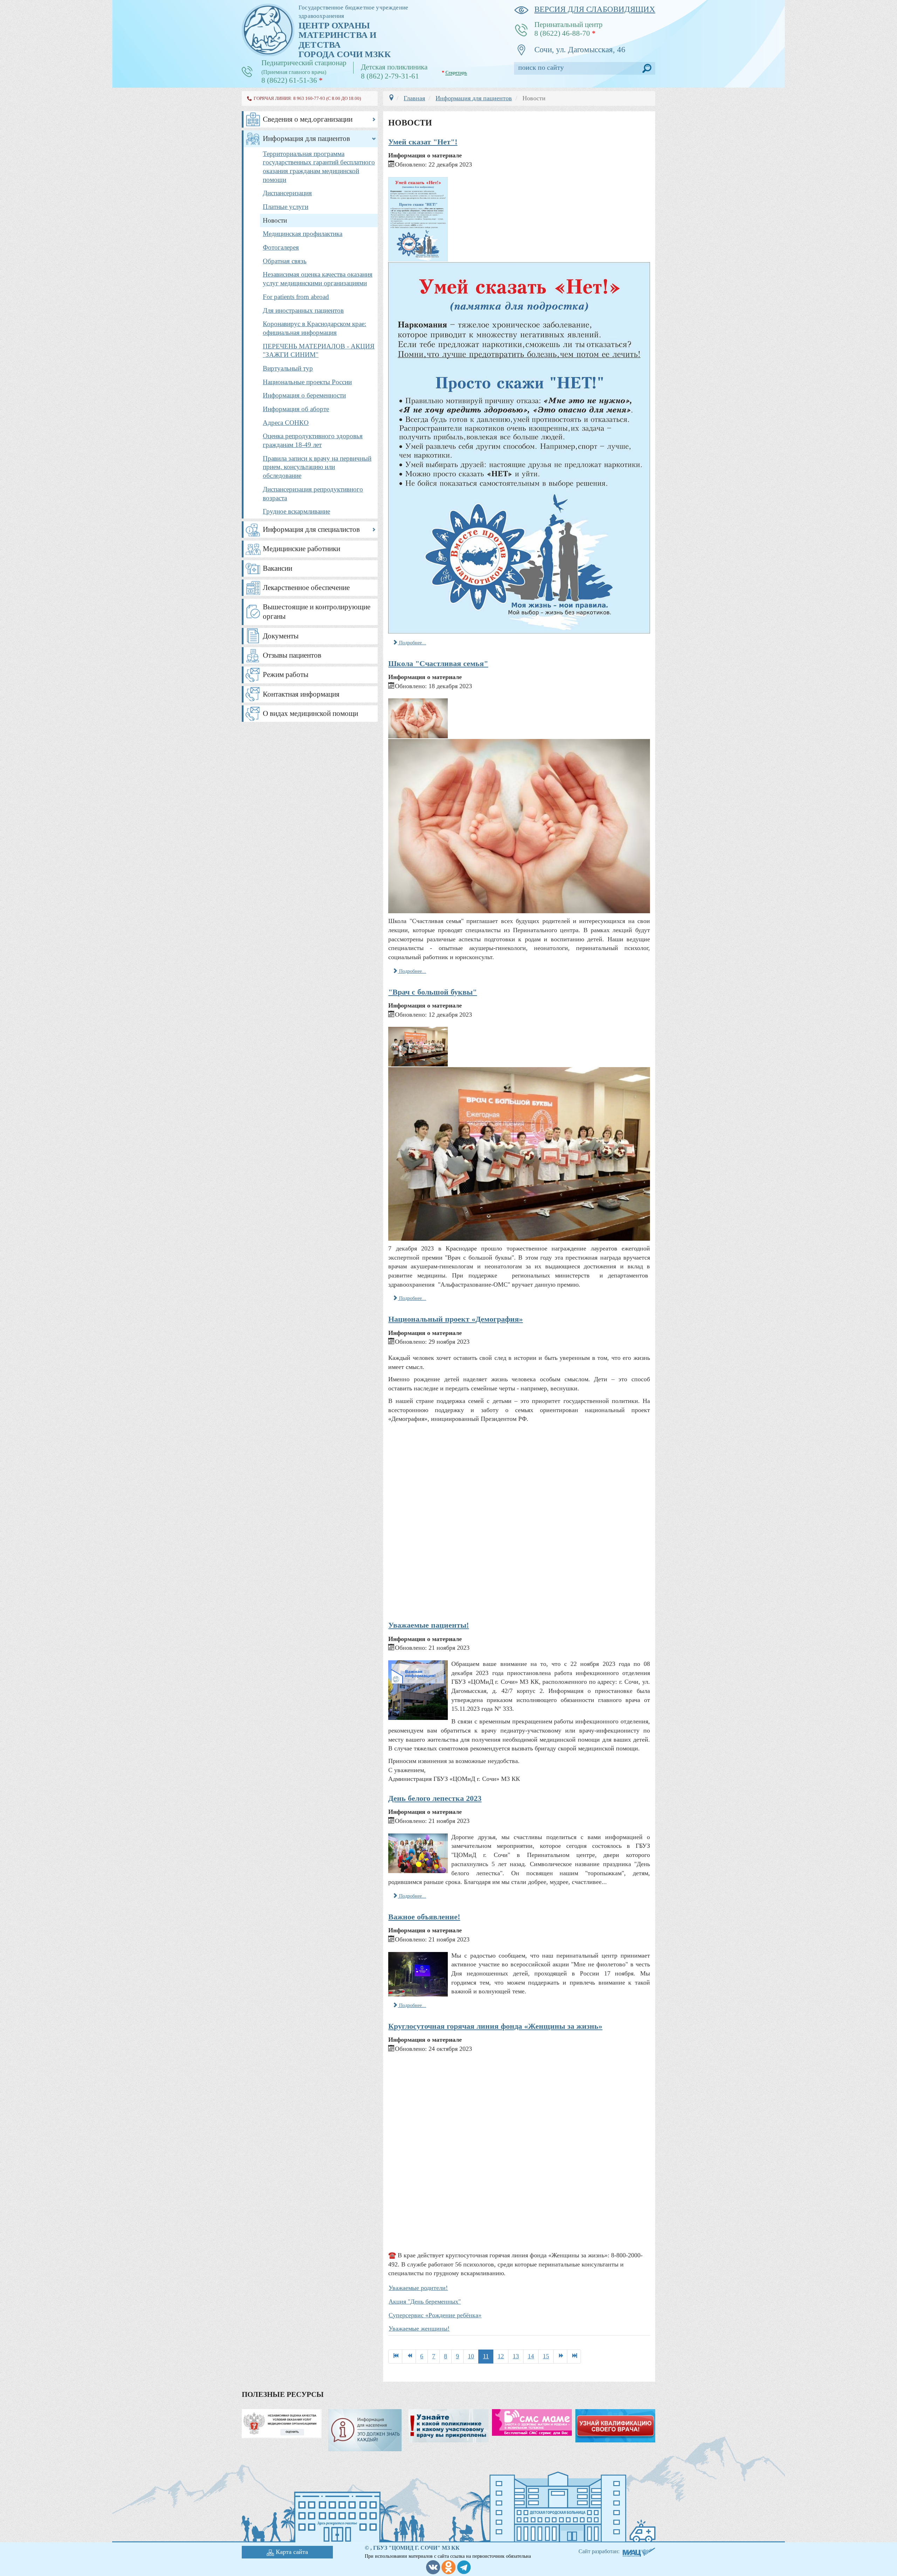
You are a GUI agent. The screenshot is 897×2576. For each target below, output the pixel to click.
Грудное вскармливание (296, 511)
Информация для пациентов (306, 138)
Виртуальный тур (288, 368)
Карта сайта (292, 2552)
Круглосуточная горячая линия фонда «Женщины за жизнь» (495, 2026)
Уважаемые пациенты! (429, 1625)
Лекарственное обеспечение (306, 588)
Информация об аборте (296, 409)
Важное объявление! (424, 1917)
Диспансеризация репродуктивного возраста (313, 494)
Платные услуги (286, 207)
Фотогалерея (281, 247)
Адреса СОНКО (286, 423)
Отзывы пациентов (292, 655)
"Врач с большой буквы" (433, 992)
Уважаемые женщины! (419, 2328)
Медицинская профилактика (303, 234)
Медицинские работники (302, 549)
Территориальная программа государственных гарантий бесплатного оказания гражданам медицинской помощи (319, 167)
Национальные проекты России (307, 382)
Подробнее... (412, 643)
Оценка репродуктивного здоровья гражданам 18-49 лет (313, 440)
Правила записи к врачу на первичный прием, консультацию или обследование (317, 467)
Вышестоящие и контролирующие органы (317, 612)
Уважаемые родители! (418, 2288)
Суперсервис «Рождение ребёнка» (435, 2315)
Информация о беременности (304, 395)
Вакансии (278, 568)
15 (546, 2356)
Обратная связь (285, 261)
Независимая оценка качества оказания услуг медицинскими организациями (318, 279)
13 (516, 2356)
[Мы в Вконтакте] (433, 2567)
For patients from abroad (296, 297)
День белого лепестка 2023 (435, 1798)
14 (531, 2356)
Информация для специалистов (311, 529)
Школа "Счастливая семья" (438, 663)
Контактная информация (301, 694)
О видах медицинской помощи (310, 713)
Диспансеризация (287, 193)
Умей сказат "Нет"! (423, 142)
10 (471, 2356)
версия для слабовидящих (595, 9)
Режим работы (286, 674)
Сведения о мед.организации (308, 119)
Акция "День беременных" (425, 2302)
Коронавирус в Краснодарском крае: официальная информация (314, 328)
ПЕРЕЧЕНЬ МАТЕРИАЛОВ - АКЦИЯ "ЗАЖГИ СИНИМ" (319, 351)
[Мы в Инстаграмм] (448, 2567)
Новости (275, 220)
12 (501, 2356)
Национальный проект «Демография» (456, 1319)
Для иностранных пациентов (303, 310)
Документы (281, 636)
